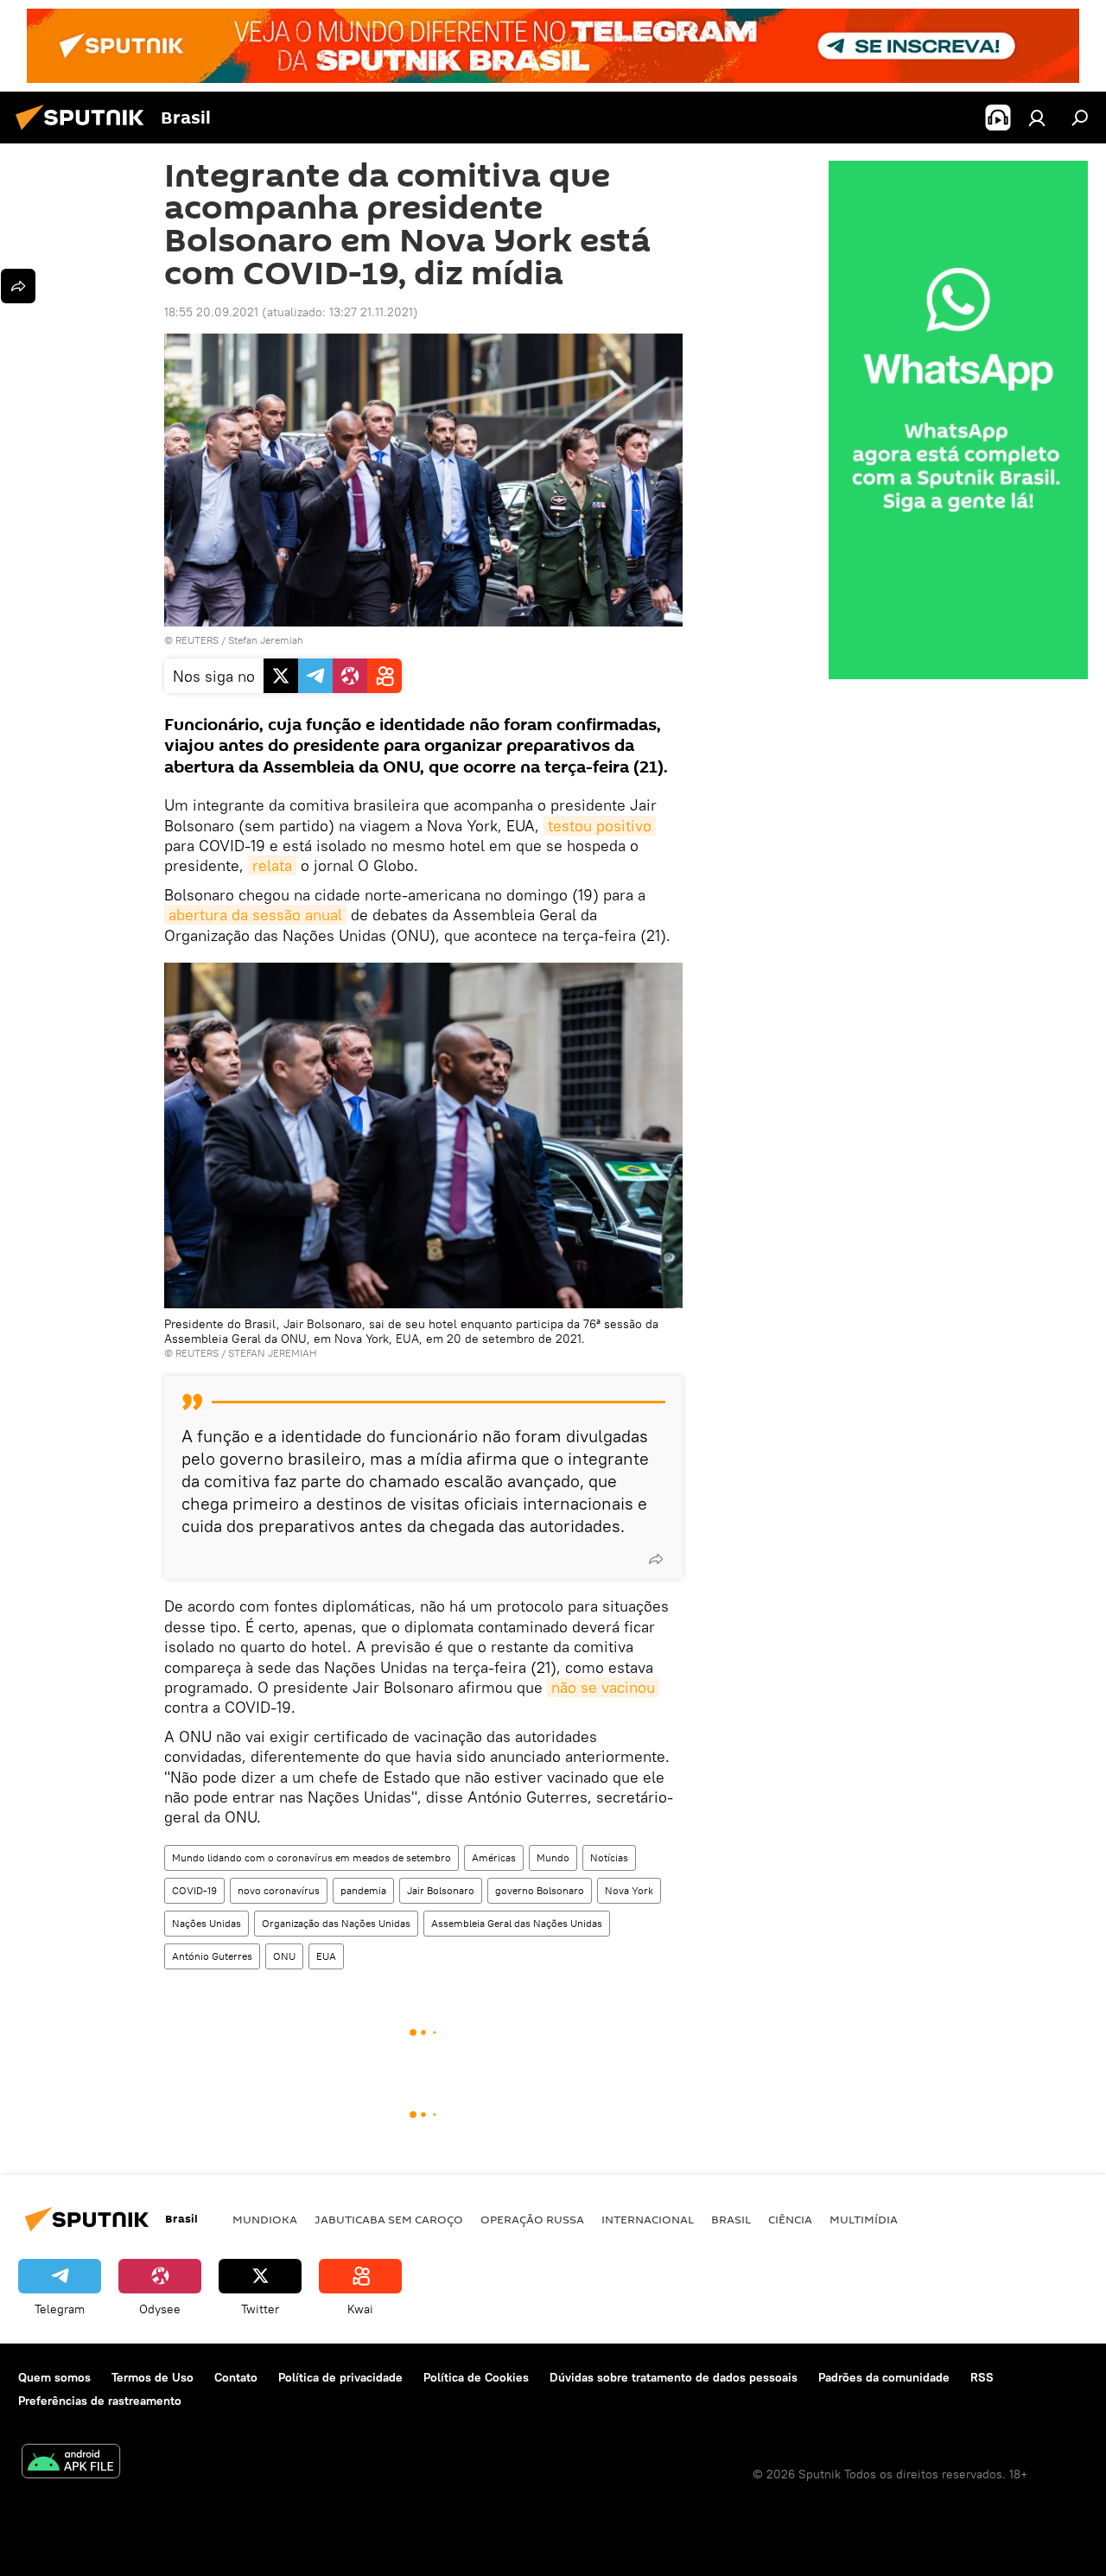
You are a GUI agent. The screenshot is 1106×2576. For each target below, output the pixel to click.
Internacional (648, 2219)
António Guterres (212, 1956)
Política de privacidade (340, 2377)
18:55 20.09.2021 (211, 312)
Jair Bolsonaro (441, 1890)
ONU (284, 1956)
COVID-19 (194, 1890)
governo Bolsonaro (540, 1890)
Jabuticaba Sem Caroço (389, 2219)
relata (272, 865)
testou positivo (600, 826)
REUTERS (197, 640)
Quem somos (54, 2377)
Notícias (609, 1857)
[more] (656, 1559)
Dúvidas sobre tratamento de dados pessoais (674, 2377)
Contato (236, 2377)
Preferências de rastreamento (100, 2401)
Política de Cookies (476, 2377)
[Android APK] (71, 2463)
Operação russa (532, 2219)
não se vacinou (603, 1687)
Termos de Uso (153, 2377)
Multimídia (864, 2219)
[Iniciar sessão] (1037, 118)
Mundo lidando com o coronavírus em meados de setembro (311, 1857)
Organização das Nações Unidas (336, 1923)
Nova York (629, 1890)
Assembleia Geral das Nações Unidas (517, 1923)
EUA (326, 1956)
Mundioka (265, 2219)
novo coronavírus (279, 1890)
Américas (494, 1857)
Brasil (731, 2219)
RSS (982, 2377)
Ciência (790, 2219)
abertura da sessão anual (255, 915)
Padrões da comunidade (884, 2377)
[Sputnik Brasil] (85, 132)
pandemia (363, 1890)
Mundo (553, 1857)
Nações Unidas (207, 1923)
